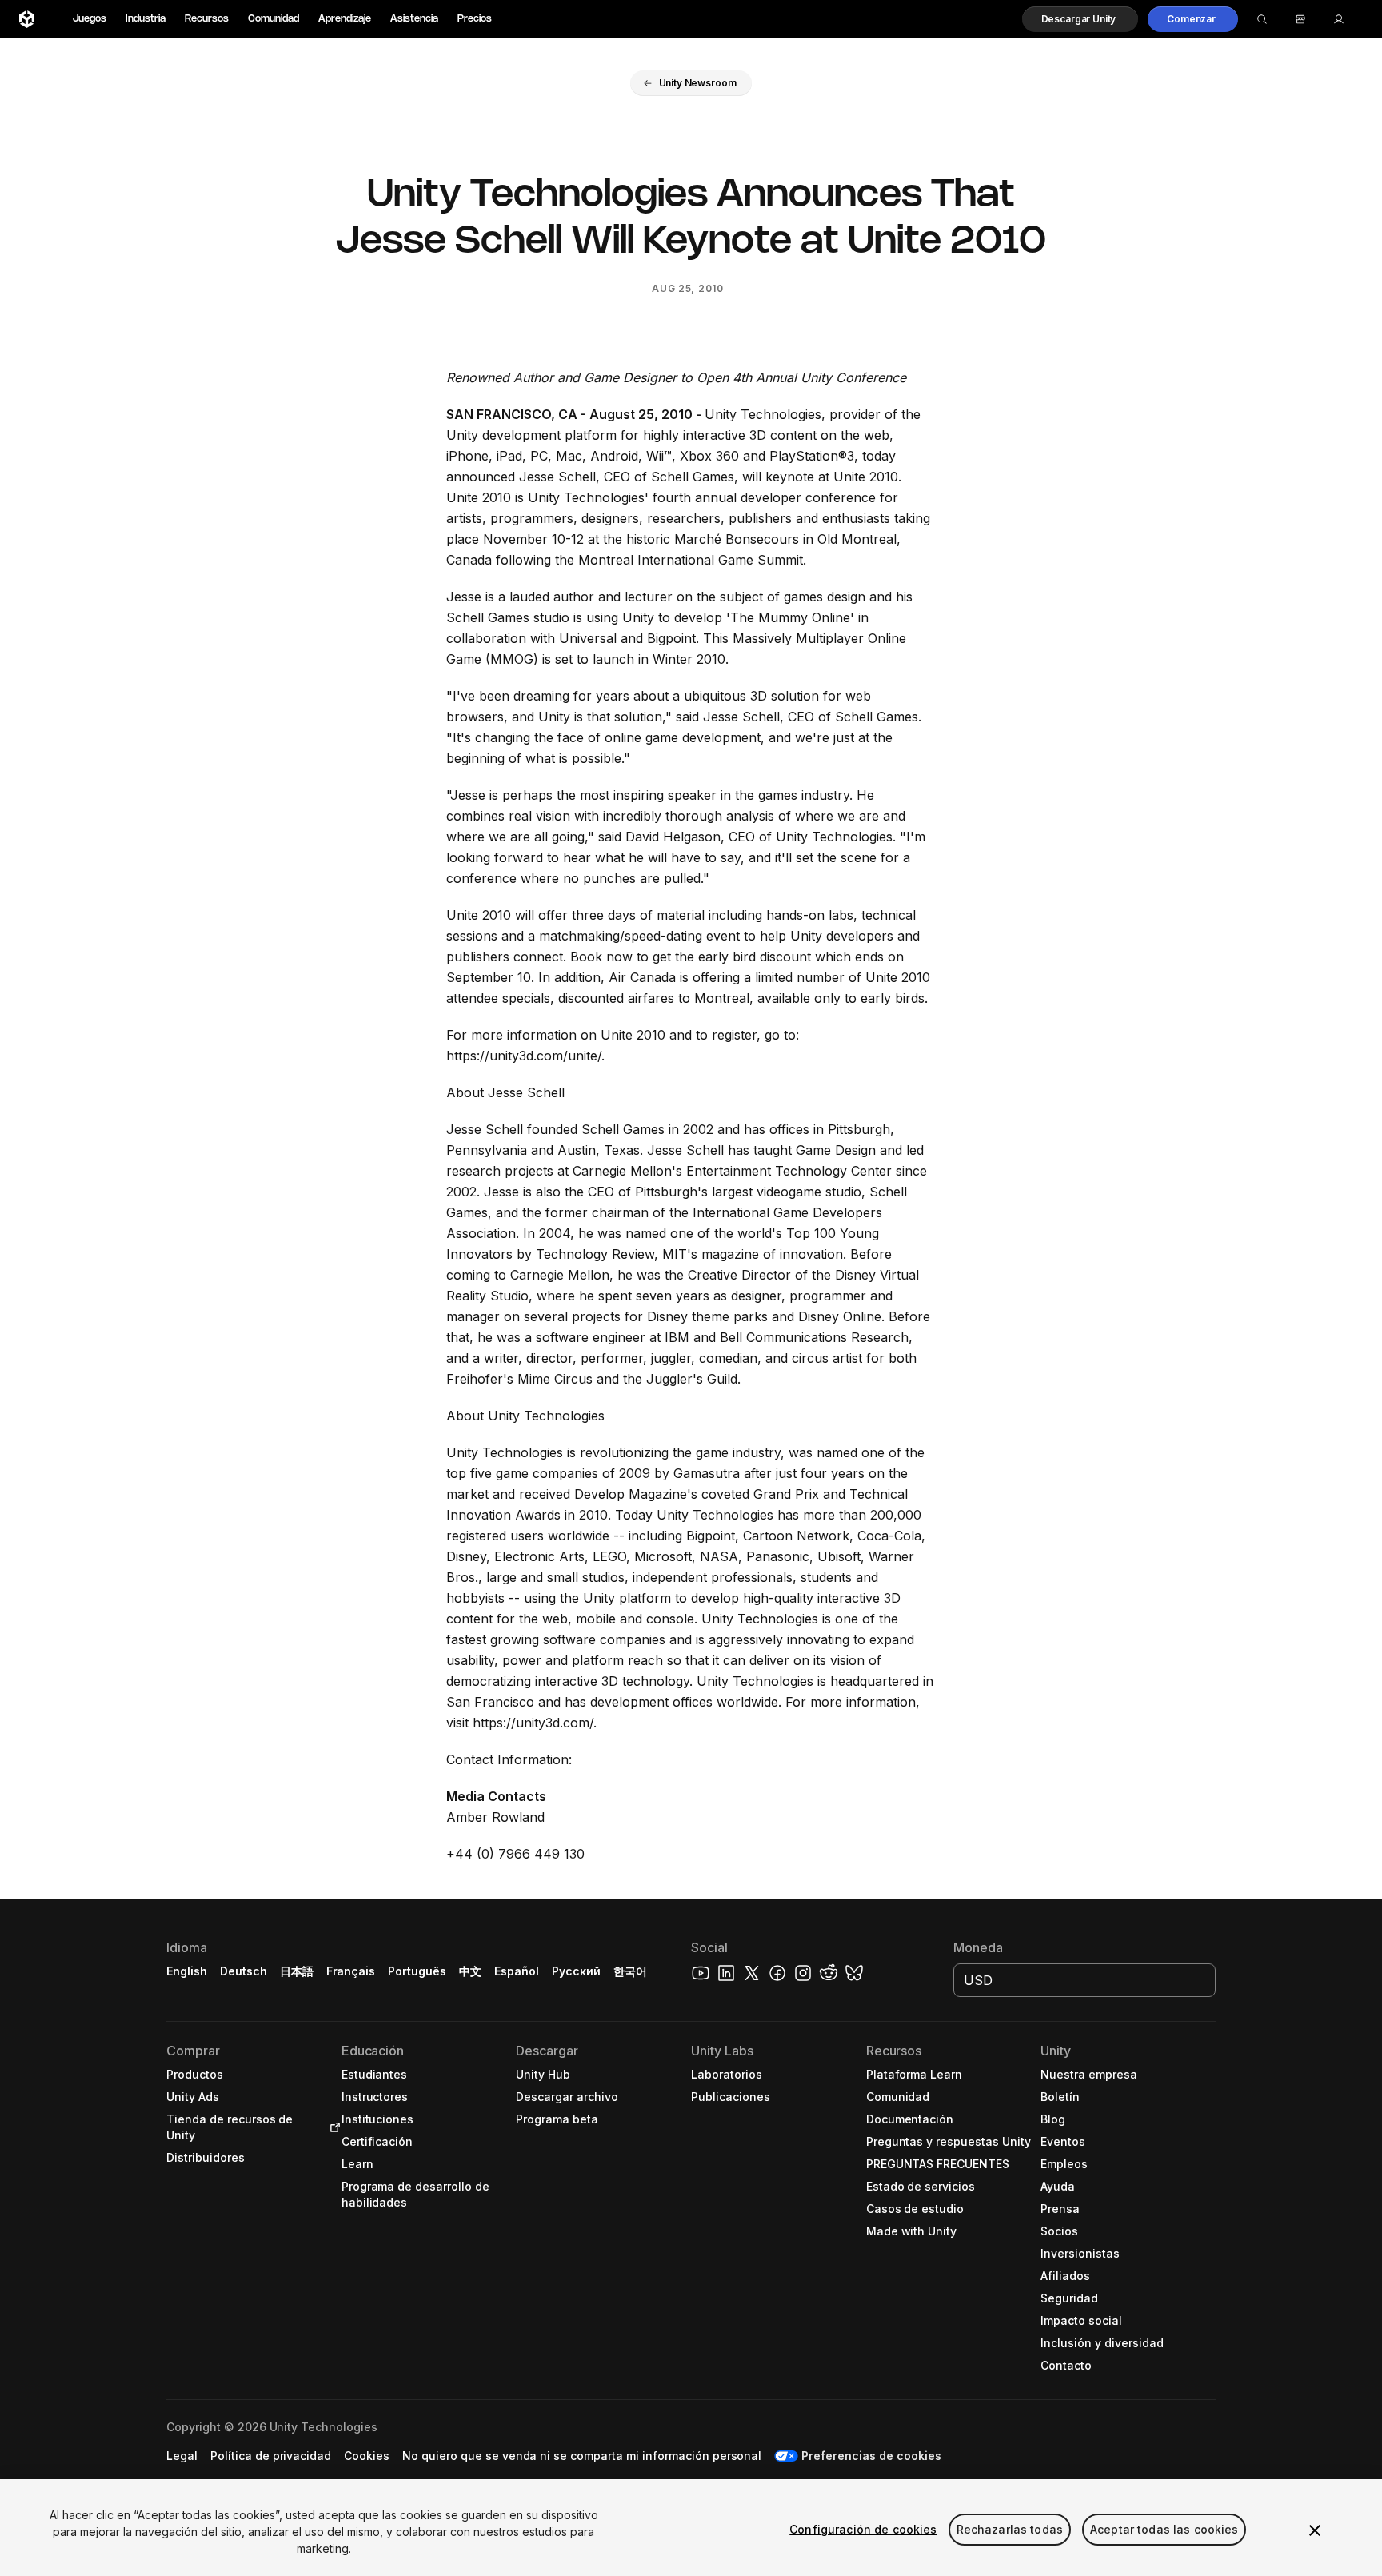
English (187, 1971)
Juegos (90, 19)
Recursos (207, 19)
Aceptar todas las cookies (1164, 2529)
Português (417, 1971)
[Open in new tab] (332, 2127)
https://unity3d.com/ (533, 1723)
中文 (470, 1971)
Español (517, 1971)
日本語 (297, 1971)
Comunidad (274, 19)
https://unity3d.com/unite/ (524, 1056)
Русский (576, 1971)
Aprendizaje (345, 19)
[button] (1080, 19)
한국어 (630, 1971)
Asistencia (414, 19)
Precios (475, 19)
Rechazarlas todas (1010, 2529)
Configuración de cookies (863, 2529)
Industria (146, 19)
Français (351, 1971)
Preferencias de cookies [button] (871, 2456)
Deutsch (244, 1971)
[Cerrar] (1315, 2530)
